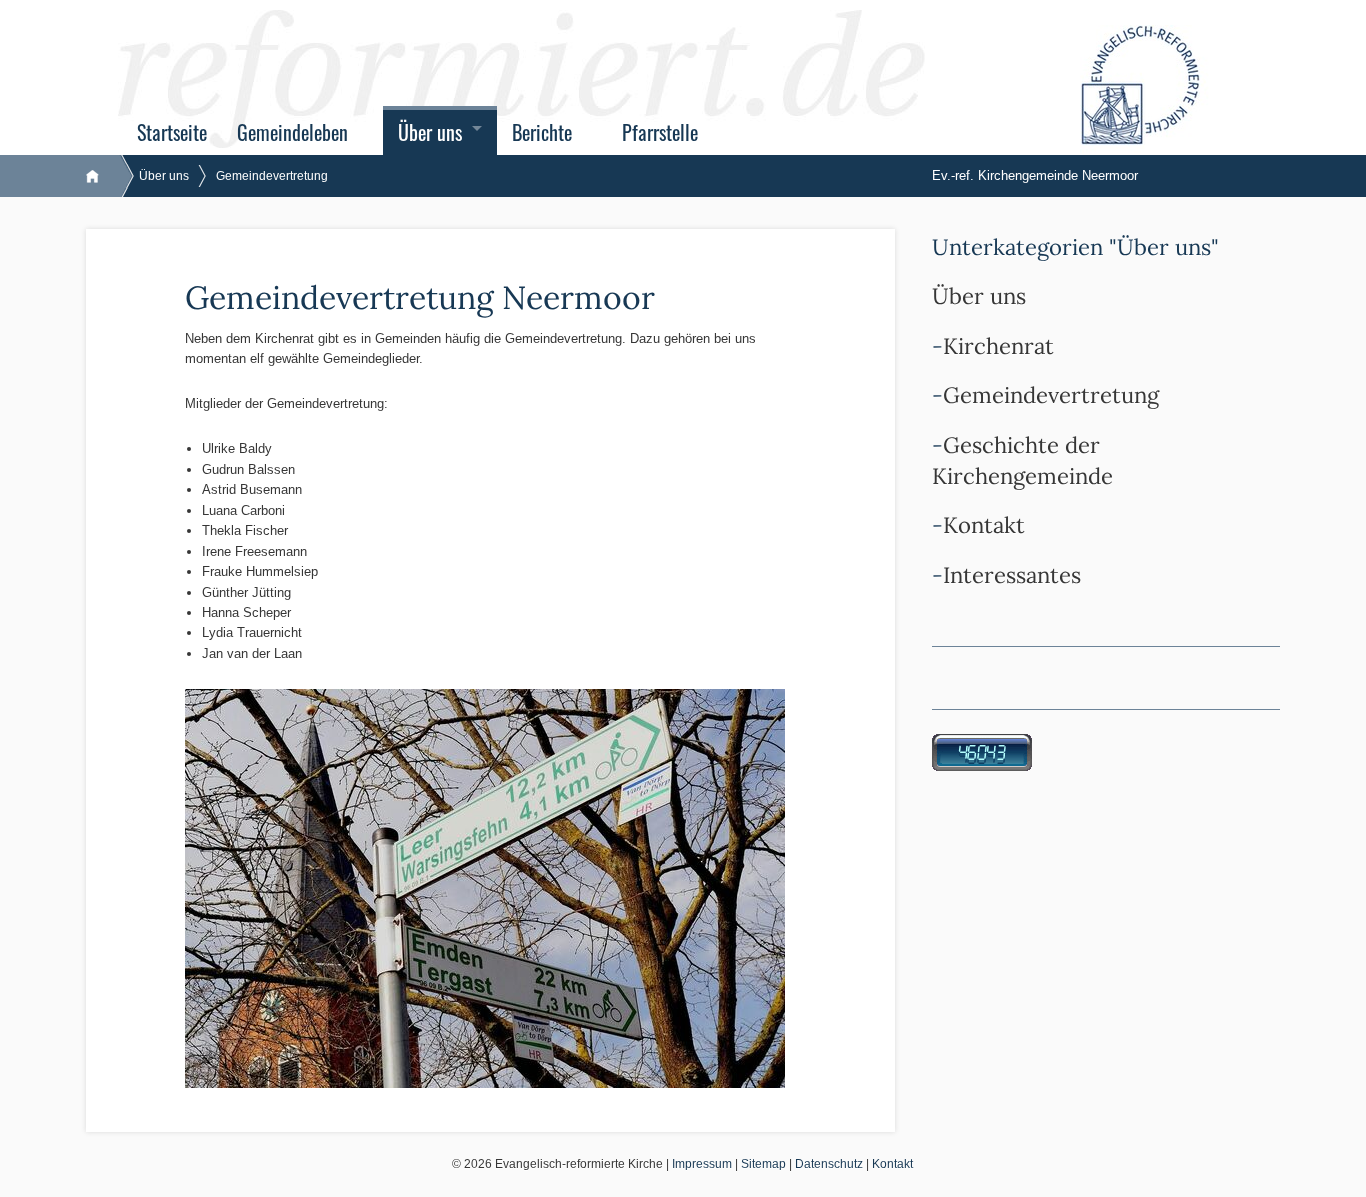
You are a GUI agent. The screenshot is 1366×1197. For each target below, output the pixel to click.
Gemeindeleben (292, 132)
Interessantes (1012, 575)
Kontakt (984, 525)
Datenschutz (829, 1164)
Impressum (702, 1164)
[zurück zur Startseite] (102, 176)
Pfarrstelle (660, 132)
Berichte (542, 132)
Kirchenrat (998, 346)
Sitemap (763, 1164)
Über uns (430, 132)
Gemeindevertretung (272, 176)
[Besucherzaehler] (982, 751)
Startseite (172, 132)
